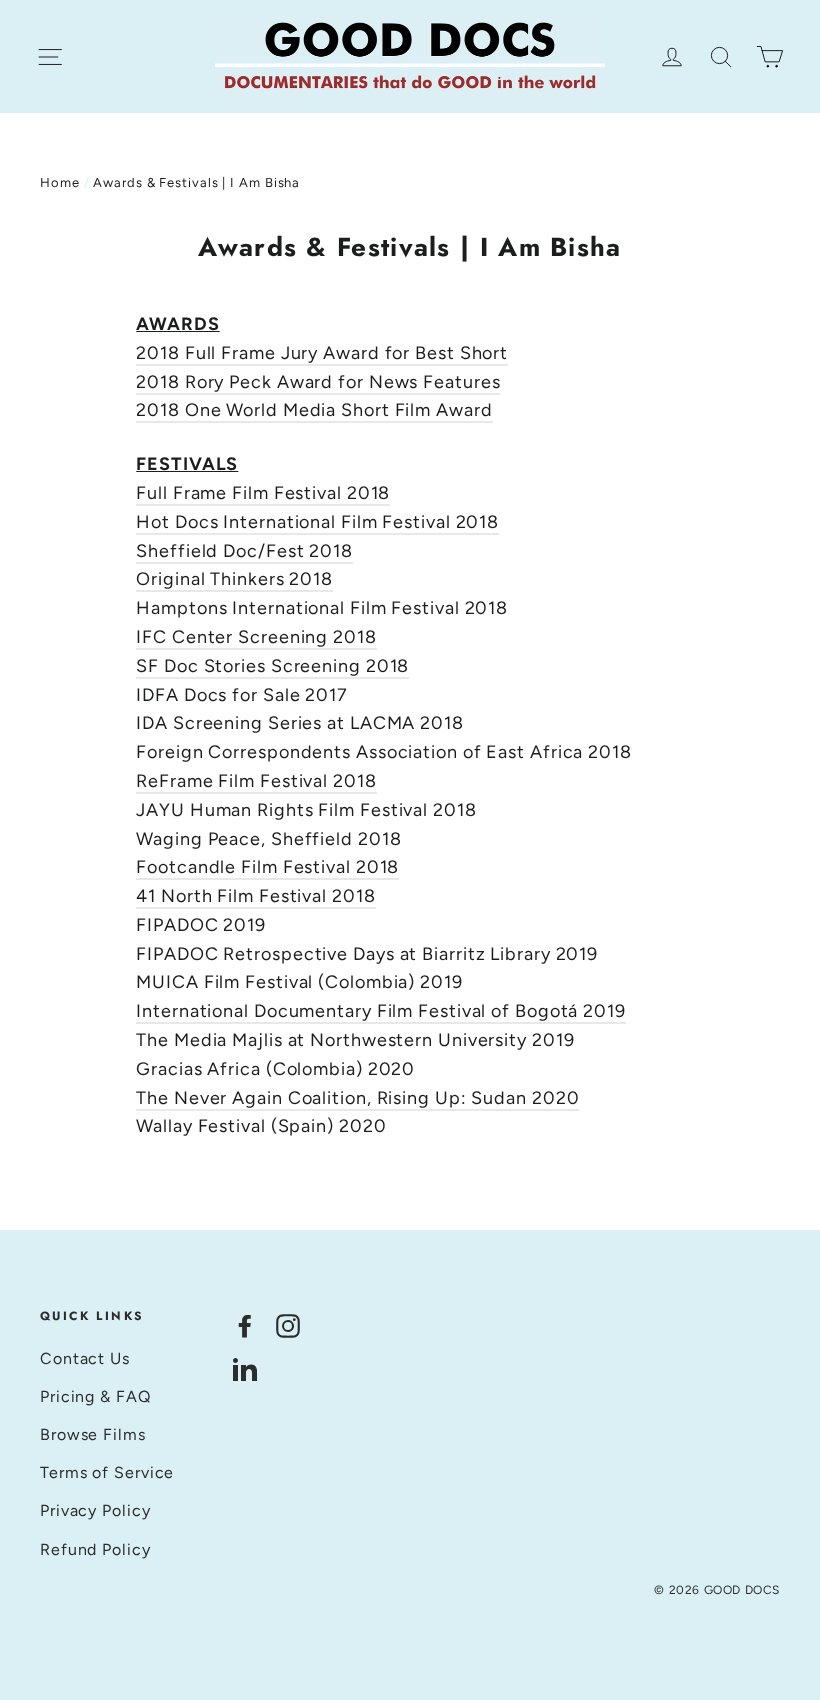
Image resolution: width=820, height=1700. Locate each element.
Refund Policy (95, 1549)
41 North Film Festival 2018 (255, 896)
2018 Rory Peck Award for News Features (318, 382)
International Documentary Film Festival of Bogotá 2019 (381, 1011)
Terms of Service (107, 1472)
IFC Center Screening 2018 (256, 637)
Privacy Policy (95, 1510)
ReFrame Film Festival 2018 (256, 781)
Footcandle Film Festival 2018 (267, 867)
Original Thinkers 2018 (234, 579)
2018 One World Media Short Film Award (314, 410)
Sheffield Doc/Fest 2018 (244, 551)
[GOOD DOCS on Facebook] (245, 1324)
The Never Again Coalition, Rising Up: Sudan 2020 (357, 1098)
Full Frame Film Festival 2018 (263, 493)
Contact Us (85, 1358)
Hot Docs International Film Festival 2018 (317, 522)
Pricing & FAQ (95, 1396)
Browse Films (93, 1434)
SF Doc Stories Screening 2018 (272, 666)
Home (60, 182)
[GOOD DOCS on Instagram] (288, 1324)
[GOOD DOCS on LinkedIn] (245, 1368)
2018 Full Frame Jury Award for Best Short (322, 353)
